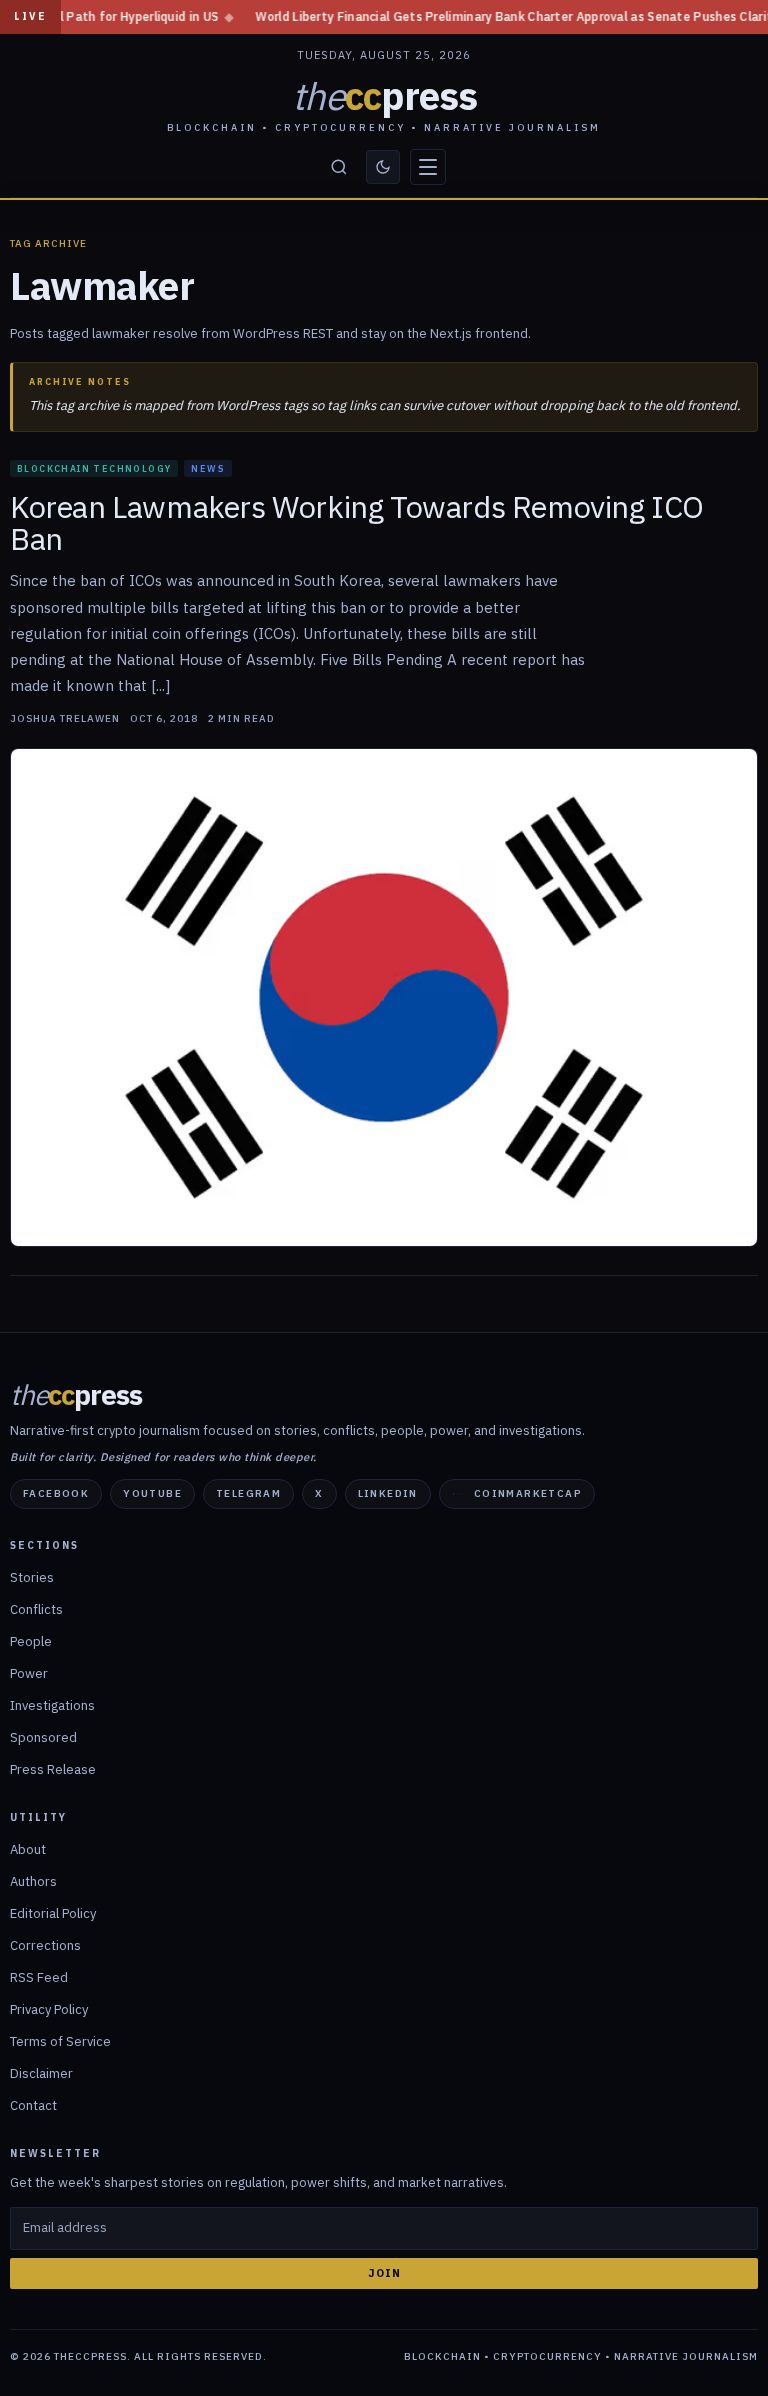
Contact (33, 2105)
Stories (32, 1577)
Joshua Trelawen (65, 719)
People (31, 1641)
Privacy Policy (49, 2009)
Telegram (248, 1493)
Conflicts (36, 1609)
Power (29, 1673)
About (28, 1849)
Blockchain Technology (94, 468)
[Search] (339, 167)
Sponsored (43, 1737)
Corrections (45, 1945)
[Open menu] (428, 167)
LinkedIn (388, 1493)
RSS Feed (39, 1977)
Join (384, 2273)
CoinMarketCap (528, 1493)
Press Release (53, 1769)
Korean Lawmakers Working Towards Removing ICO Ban (357, 523)
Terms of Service (60, 2041)
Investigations (52, 1705)
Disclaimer (41, 2073)
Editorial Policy (53, 1913)
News (208, 468)
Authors (33, 1881)
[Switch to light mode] (383, 167)
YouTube (152, 1493)
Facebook (56, 1493)
